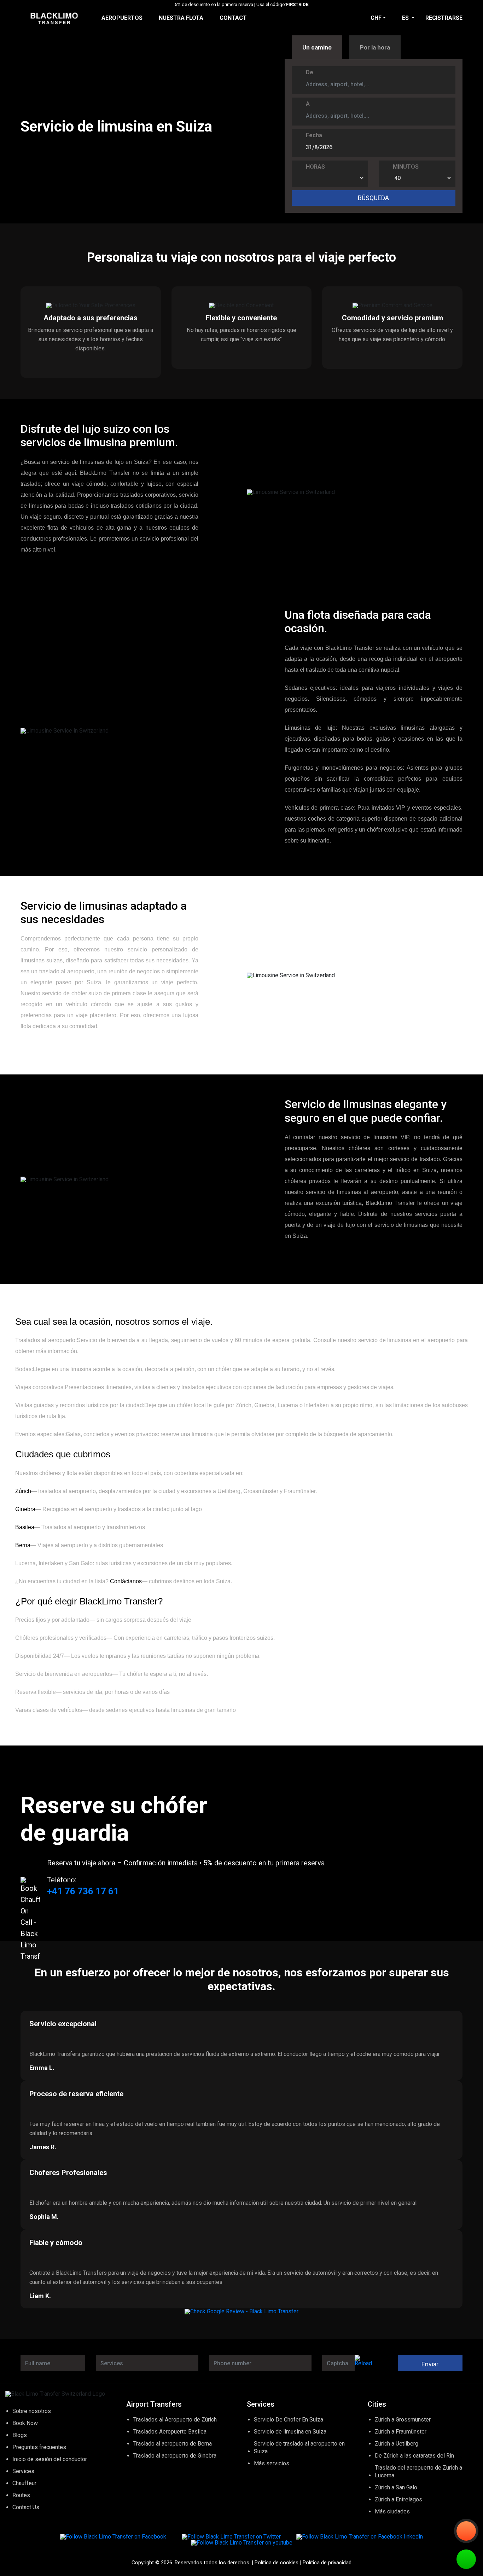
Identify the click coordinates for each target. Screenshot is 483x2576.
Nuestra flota (181, 18)
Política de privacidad (327, 2563)
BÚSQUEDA (373, 198)
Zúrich (23, 1491)
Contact (233, 18)
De (310, 72)
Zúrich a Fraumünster (401, 2432)
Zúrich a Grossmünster (403, 2420)
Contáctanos (125, 1581)
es (406, 18)
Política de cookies (277, 2563)
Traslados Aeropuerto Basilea (170, 2432)
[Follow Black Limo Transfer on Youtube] (242, 2543)
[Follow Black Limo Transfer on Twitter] (231, 2537)
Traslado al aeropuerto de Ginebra (175, 2456)
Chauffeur (24, 2483)
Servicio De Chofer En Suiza (289, 2420)
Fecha (314, 135)
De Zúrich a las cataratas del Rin (414, 2456)
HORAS (315, 167)
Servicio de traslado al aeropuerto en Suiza (299, 2447)
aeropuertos (122, 18)
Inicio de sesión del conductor (50, 2459)
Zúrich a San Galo (396, 2487)
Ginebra (25, 1509)
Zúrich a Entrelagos (398, 2499)
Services (23, 2471)
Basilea (25, 1527)
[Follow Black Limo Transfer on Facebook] (113, 2537)
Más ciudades (392, 2511)
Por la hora (375, 47)
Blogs (20, 2435)
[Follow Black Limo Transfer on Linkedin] (360, 2537)
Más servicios (272, 2463)
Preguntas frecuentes (39, 2447)
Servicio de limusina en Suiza (290, 2432)
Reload (363, 2363)
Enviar (430, 2364)
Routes (21, 2495)
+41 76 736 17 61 (83, 1891)
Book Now (25, 2423)
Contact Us (26, 2507)
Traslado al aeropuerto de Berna (173, 2444)
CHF (376, 18)
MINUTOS (406, 167)
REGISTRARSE (444, 18)
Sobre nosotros (32, 2411)
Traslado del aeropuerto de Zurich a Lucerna (418, 2472)
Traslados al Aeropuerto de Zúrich (175, 2420)
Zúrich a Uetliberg (397, 2444)
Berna (23, 1545)
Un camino (317, 47)
